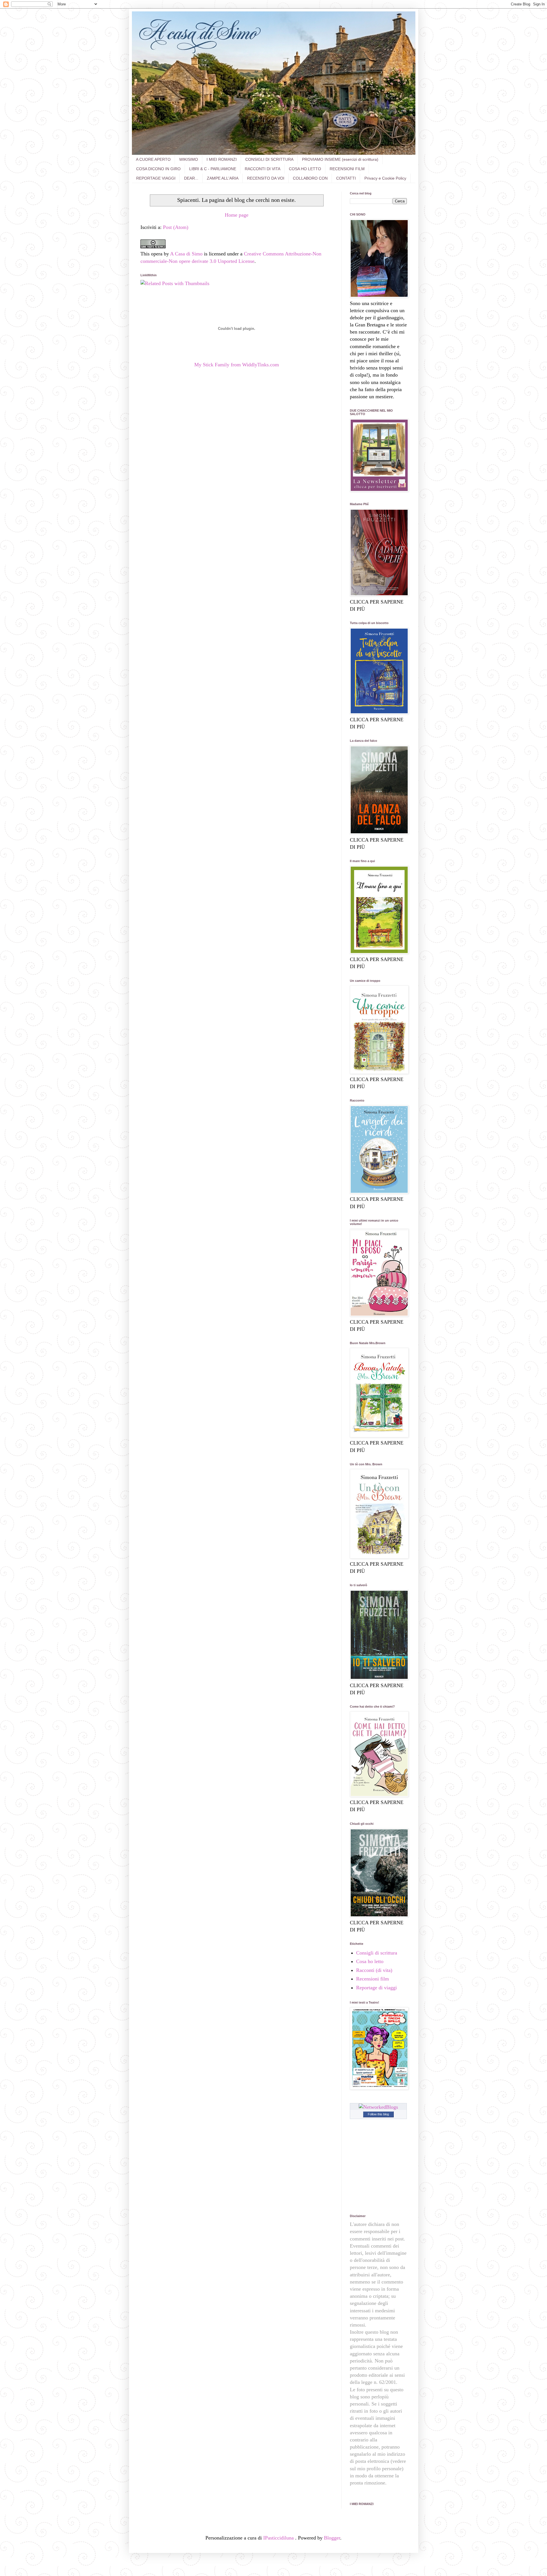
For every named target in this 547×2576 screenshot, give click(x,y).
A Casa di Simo (186, 254)
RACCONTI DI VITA (263, 169)
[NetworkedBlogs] (378, 2107)
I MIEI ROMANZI (222, 159)
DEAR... (191, 178)
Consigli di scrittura (377, 1953)
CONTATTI (346, 178)
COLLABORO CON (310, 178)
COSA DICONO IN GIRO (158, 169)
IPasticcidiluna (279, 2538)
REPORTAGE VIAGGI (156, 178)
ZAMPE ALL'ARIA (223, 178)
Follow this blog (378, 2114)
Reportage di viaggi (376, 1988)
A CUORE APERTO (153, 159)
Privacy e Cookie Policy (385, 178)
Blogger (332, 2538)
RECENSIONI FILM (347, 169)
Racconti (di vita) (374, 1970)
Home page (237, 215)
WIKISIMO (189, 159)
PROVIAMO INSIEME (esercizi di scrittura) (340, 159)
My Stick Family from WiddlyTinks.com (237, 365)
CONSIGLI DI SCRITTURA (269, 159)
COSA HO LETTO (305, 169)
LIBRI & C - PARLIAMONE (213, 169)
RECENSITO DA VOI (266, 178)
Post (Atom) (176, 227)
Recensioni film (373, 1979)
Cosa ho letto (370, 1961)
